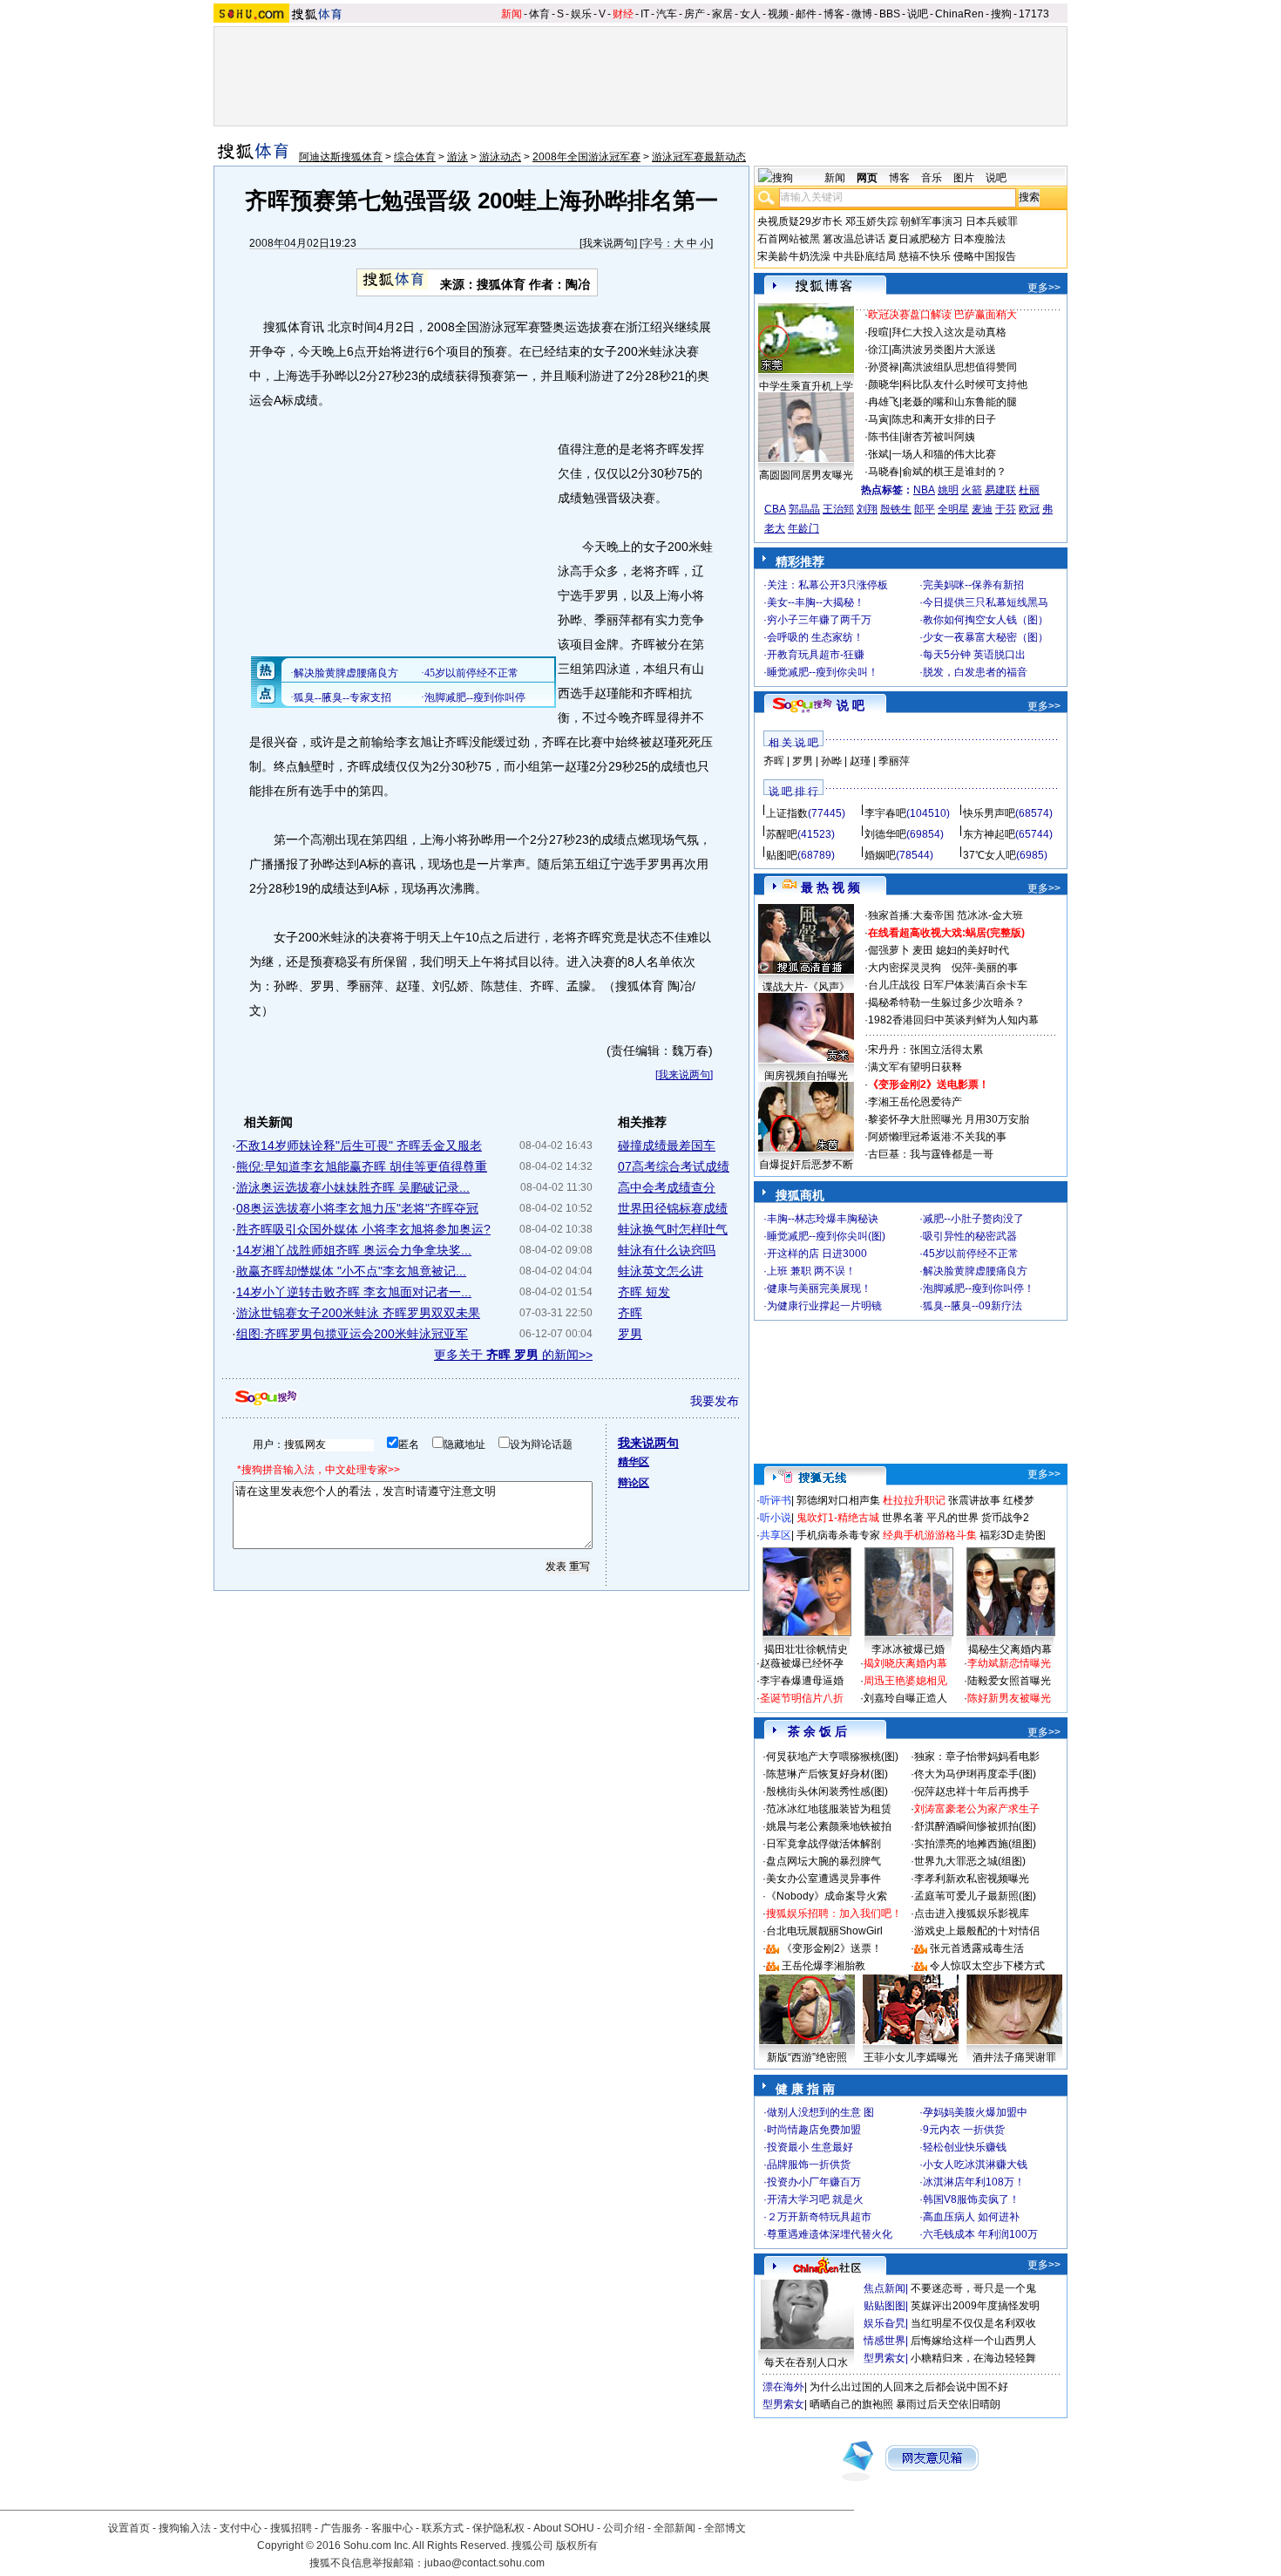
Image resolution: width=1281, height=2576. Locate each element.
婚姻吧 (880, 855)
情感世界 (884, 2341)
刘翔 (867, 509)
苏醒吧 (782, 834)
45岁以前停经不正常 (971, 1254)
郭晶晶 (804, 509)
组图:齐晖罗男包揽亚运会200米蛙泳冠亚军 (352, 1334)
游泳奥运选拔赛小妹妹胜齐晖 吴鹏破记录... (353, 1187)
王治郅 (838, 509)
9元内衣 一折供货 (964, 2130)
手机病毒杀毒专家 (838, 1535)
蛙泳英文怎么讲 (661, 1271)
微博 (862, 14)
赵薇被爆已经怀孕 (802, 1663)
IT (645, 14)
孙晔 (831, 761)
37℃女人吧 (990, 855)
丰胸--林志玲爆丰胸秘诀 (823, 1219)
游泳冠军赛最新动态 (699, 157)
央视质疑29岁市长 (800, 221)
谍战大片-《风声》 (806, 987)
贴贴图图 (884, 2306)
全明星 (953, 509)
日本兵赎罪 (992, 221)
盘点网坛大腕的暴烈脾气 (823, 1861)
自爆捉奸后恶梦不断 (806, 1165)
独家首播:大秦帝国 (911, 915)
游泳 (457, 157)
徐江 (878, 350)
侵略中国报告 (985, 256)
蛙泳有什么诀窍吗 (667, 1250)
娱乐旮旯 (884, 2323)
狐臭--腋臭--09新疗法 (973, 1306)
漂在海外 (783, 2387)
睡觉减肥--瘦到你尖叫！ (823, 672)
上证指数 (787, 813)
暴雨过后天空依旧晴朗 (948, 2404)
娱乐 (581, 14)
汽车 (667, 14)
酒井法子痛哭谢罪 (1014, 2057)
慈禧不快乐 (925, 256)
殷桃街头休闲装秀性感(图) (827, 1791)
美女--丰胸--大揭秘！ (816, 602)
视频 (778, 14)
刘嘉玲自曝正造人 (905, 1698)
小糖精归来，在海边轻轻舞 (973, 2358)
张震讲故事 (974, 1500)
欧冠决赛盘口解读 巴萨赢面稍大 (942, 315)
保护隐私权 (498, 2528)
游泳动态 (500, 157)
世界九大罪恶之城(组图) (970, 1861)
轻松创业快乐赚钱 (965, 2147)
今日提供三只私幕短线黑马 (986, 602)
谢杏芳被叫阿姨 (939, 437)
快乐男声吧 (989, 813)
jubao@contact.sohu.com (485, 2563)
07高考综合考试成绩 (674, 1166)
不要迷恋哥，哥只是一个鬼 (973, 2288)
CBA (775, 509)
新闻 (512, 14)
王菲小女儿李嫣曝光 (911, 2057)
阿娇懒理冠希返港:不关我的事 (937, 1137)
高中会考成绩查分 (667, 1187)
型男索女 (884, 2358)
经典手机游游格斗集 (930, 1535)
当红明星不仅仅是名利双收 (973, 2323)
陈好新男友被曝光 (1009, 1698)
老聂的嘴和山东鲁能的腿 (959, 402)
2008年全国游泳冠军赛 (586, 157)
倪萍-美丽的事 (985, 968)
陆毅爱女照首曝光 (1009, 1681)
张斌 (878, 454)
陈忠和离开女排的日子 (944, 419)
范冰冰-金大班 (990, 915)
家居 (722, 14)
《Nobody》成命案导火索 (827, 1896)
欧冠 (1029, 509)
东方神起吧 (989, 834)
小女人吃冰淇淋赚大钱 (975, 2165)
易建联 (1000, 490)
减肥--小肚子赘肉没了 (973, 1219)
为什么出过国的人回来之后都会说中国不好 (909, 2387)
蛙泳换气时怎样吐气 (673, 1229)
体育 (539, 14)
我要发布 (715, 1401)
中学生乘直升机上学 (806, 386)
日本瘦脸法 (979, 239)
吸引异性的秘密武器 (970, 1236)
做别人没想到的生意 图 (820, 2112)
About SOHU (564, 2528)
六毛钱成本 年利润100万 (980, 2234)
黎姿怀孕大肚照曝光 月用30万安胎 (949, 1119)
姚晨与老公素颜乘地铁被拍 (829, 1826)
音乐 (932, 178)
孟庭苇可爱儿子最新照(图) (975, 1896)
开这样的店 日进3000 (817, 1254)
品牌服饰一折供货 (809, 2165)
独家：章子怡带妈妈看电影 (977, 1757)
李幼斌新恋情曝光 (1009, 1663)
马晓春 (884, 472)
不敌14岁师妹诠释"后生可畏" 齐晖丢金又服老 (359, 1145)
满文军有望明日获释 (915, 1067)
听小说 (776, 1518)
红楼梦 (1019, 1500)
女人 (750, 14)
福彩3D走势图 (1013, 1535)
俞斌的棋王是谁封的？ (954, 472)
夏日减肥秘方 (919, 239)
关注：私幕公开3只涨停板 (827, 585)
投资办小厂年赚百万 (814, 2182)
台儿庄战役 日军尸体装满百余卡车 (948, 985)
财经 (623, 14)
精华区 (634, 1462)
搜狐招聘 (291, 2528)
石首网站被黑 (789, 239)
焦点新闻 (884, 2288)
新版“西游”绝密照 (807, 2057)
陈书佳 (884, 437)
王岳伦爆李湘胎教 (823, 1966)
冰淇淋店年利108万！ (974, 2182)
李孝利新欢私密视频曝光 (972, 1879)
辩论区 (634, 1483)
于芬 (1006, 509)
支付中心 (241, 2528)
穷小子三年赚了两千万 (819, 620)
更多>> (1044, 288)
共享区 (776, 1535)
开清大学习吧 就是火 (815, 2199)
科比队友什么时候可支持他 (965, 384)
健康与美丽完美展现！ (819, 1288)
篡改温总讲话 (854, 239)
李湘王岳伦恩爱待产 (915, 1102)
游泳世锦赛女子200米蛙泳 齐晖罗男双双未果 (358, 1313)
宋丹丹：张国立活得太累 (925, 1050)
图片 (964, 178)
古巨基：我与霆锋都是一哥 (931, 1154)
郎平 (925, 509)
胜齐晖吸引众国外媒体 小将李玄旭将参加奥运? (363, 1229)
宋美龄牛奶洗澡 (794, 256)
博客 (834, 14)
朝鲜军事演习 (932, 221)
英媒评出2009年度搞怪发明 (975, 2306)
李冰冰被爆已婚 (908, 1649)
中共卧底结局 (864, 256)
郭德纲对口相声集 (838, 1500)
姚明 (948, 490)
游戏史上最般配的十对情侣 (977, 1931)
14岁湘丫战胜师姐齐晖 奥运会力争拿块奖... (354, 1250)
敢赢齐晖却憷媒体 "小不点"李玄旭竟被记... (351, 1271)
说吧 (918, 14)
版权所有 (577, 2545)
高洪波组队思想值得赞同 (959, 367)
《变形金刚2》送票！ (832, 1948)
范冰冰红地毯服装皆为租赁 (829, 1809)
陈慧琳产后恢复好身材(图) (827, 1774)
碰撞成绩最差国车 (667, 1145)
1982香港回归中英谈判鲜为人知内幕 (953, 1020)
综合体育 (415, 157)
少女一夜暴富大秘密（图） (986, 637)
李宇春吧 (885, 813)
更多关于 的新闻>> (513, 1355)
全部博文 (725, 2528)
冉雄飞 (884, 402)
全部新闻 (674, 2528)
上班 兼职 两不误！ (811, 1271)
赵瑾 (860, 761)
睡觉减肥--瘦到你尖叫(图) (826, 1236)
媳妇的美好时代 (973, 950)
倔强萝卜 (889, 950)
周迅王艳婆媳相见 (905, 1681)
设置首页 (129, 2528)
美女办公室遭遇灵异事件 (823, 1879)
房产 (695, 14)
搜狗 (1001, 14)
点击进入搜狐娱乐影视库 (972, 1913)
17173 (1034, 14)
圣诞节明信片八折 (802, 1698)
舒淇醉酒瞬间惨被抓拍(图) (975, 1826)
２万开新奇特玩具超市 (819, 2217)
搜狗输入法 (185, 2528)
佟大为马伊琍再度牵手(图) (975, 1774)
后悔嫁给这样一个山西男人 (973, 2341)
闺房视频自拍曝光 (806, 1076)
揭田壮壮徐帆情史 (806, 1649)
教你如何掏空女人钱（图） (986, 620)
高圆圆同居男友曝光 (806, 475)
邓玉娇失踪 (871, 221)
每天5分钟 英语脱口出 (974, 655)
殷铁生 (896, 509)
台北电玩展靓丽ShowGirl (824, 1931)
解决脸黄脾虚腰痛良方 (975, 1271)
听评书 (776, 1500)
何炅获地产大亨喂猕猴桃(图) (832, 1757)
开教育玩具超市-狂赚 (816, 655)
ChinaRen (959, 14)
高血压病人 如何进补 (971, 2217)
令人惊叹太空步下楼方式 (987, 1966)
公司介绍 (624, 2528)
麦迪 (982, 509)
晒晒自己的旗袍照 (851, 2404)
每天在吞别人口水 (806, 2362)
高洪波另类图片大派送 (944, 350)
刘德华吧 (885, 834)
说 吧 (851, 705)
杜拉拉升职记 (914, 1500)
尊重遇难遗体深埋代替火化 (830, 2234)
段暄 (878, 332)
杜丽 (1029, 490)
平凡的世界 (952, 1518)
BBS (890, 14)
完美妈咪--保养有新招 (973, 585)
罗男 (630, 1334)
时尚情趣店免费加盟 (814, 2130)
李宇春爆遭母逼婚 (802, 1681)
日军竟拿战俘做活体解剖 (823, 1844)
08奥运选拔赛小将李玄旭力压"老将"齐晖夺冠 (357, 1208)
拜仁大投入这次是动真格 (949, 332)
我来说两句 (608, 243)
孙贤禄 (884, 367)
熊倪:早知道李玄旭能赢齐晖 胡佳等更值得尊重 (362, 1166)
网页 (867, 178)
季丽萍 (894, 761)
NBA (924, 490)
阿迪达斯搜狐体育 (341, 157)
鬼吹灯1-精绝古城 (838, 1518)
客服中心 (392, 2528)
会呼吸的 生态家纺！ (815, 637)
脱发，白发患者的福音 (975, 672)
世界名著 (903, 1518)
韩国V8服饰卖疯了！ (971, 2199)
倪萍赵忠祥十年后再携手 (972, 1791)
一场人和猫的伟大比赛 (944, 454)
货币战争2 (1005, 1518)
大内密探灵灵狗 (905, 968)
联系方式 (443, 2528)
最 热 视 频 (830, 887)
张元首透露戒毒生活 (977, 1948)
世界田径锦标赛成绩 (673, 1208)
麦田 (923, 950)
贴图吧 (782, 855)
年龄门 (803, 528)
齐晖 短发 (644, 1292)
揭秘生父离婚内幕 (1010, 1649)
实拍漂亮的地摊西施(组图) (975, 1844)
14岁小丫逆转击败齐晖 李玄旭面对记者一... (354, 1292)
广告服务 (342, 2528)
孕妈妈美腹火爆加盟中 (975, 2112)
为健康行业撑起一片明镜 (824, 1306)
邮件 (806, 14)
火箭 (972, 490)
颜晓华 (884, 384)
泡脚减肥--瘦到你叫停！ (979, 1288)
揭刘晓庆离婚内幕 (905, 1663)
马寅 (878, 419)
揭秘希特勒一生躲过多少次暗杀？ (946, 1003)
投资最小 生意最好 (810, 2147)
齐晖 (630, 1313)
